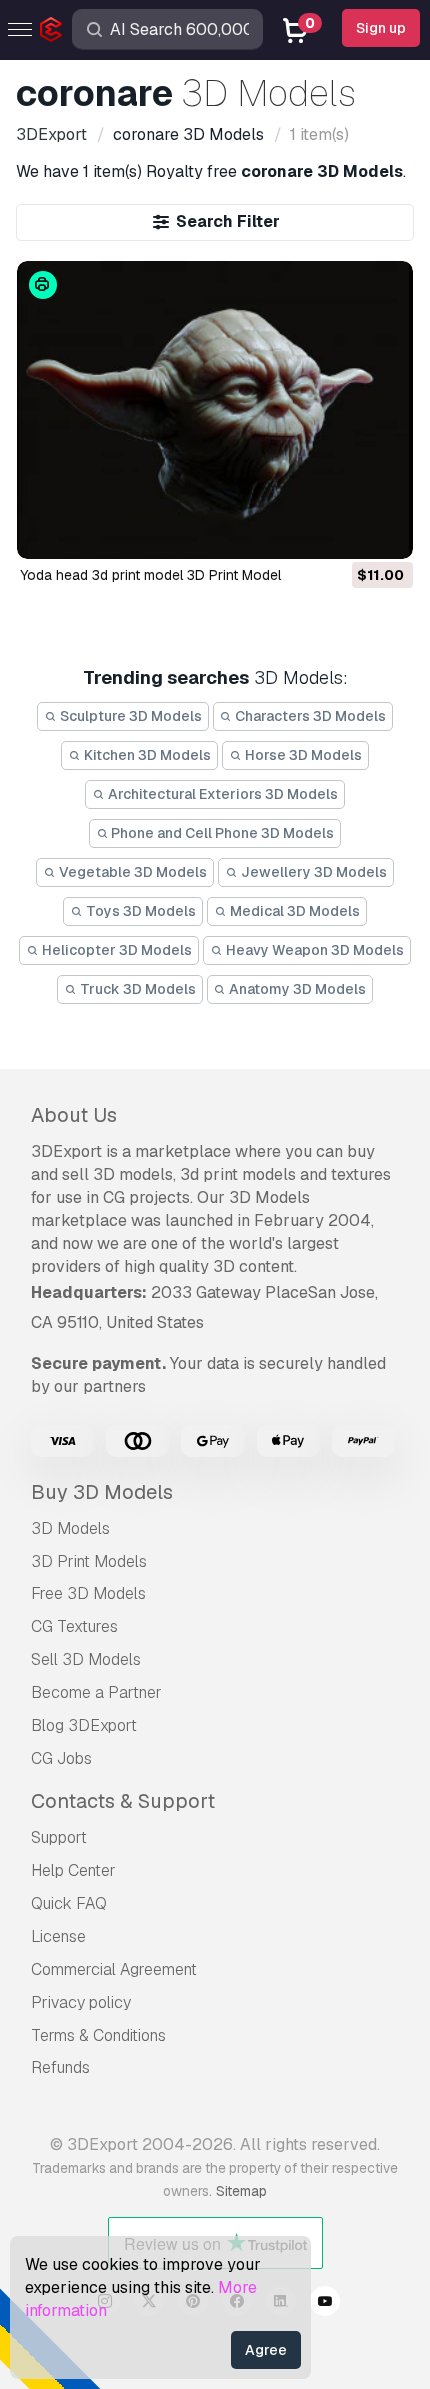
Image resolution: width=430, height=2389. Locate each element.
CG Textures (74, 1626)
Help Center (73, 1870)
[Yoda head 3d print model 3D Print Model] (215, 409)
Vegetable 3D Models (131, 872)
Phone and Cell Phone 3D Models (221, 833)
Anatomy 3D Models (296, 989)
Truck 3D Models (136, 989)
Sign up (381, 28)
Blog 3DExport (84, 1725)
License (58, 1936)
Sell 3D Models (86, 1659)
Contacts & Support (123, 1801)
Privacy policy (81, 2002)
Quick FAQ (69, 1903)
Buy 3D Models (102, 1492)
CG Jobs (61, 1758)
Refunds (60, 2067)
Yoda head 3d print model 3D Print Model (150, 575)
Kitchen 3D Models (146, 755)
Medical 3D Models (293, 911)
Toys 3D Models (139, 911)
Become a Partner (96, 1692)
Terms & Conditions (98, 2035)
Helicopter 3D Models (115, 950)
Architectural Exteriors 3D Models (221, 794)
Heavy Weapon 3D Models (313, 950)
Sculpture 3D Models (129, 716)
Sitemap (241, 2191)
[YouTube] (325, 2304)
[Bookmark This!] (384, 531)
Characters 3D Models (309, 716)
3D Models (70, 1528)
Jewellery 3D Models (312, 872)
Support (59, 1837)
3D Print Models (89, 1561)
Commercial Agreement (114, 1969)
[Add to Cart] (343, 531)
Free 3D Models (88, 1593)
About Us (74, 1115)
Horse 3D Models (302, 755)
